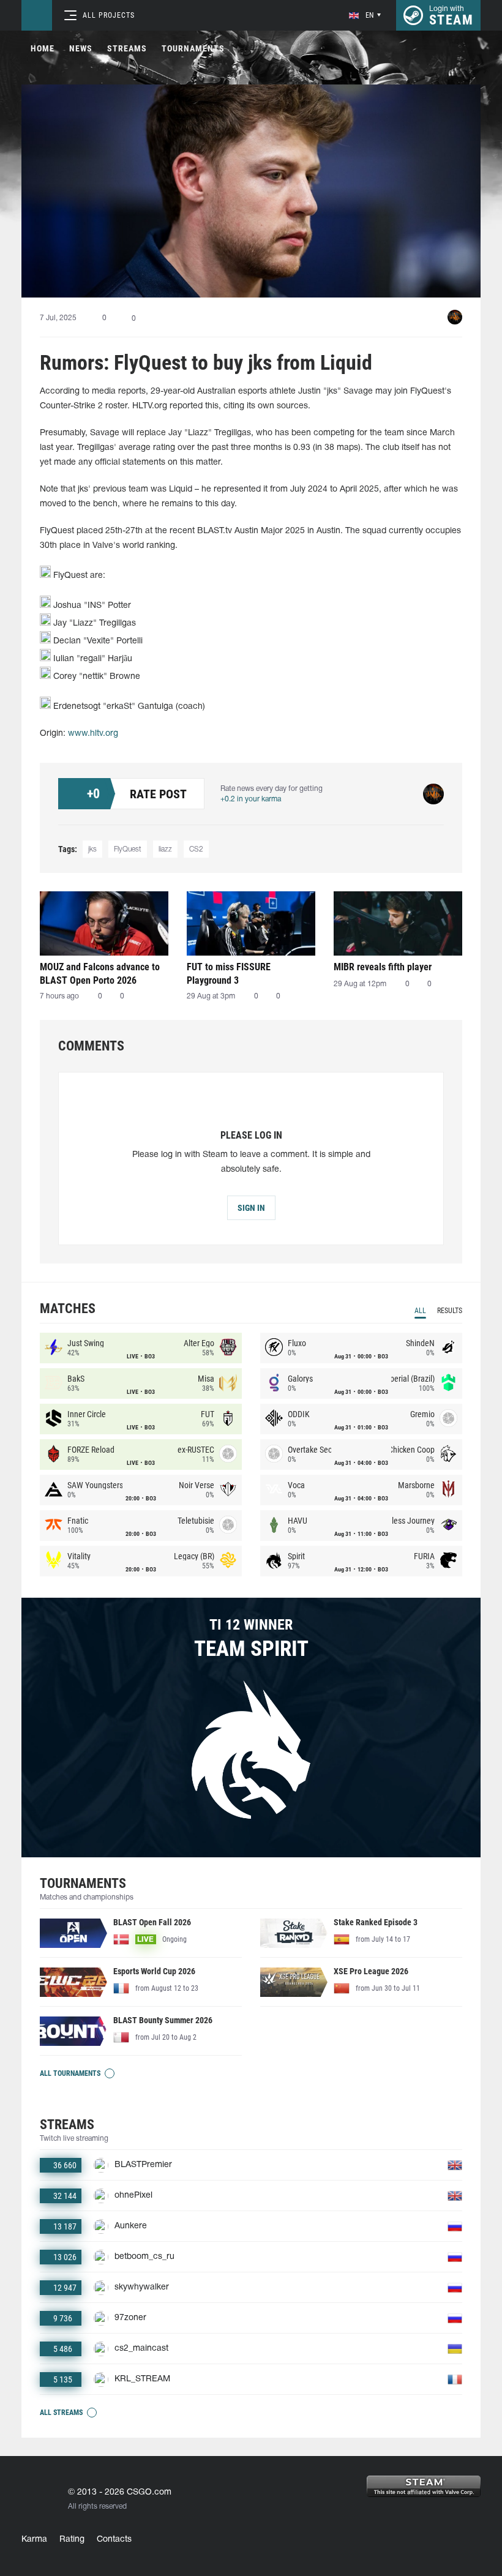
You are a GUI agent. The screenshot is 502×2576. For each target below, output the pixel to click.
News (81, 48)
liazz (165, 849)
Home (43, 48)
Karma (34, 2540)
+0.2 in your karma (251, 799)
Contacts (114, 2540)
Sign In (251, 1208)
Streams (127, 48)
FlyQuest (128, 849)
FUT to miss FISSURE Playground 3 (229, 974)
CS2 (196, 849)
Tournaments (193, 48)
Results (450, 1311)
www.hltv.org (93, 734)
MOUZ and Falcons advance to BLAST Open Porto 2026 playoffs (100, 974)
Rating (72, 2540)
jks (92, 849)
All (420, 1311)
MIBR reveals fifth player (383, 967)
